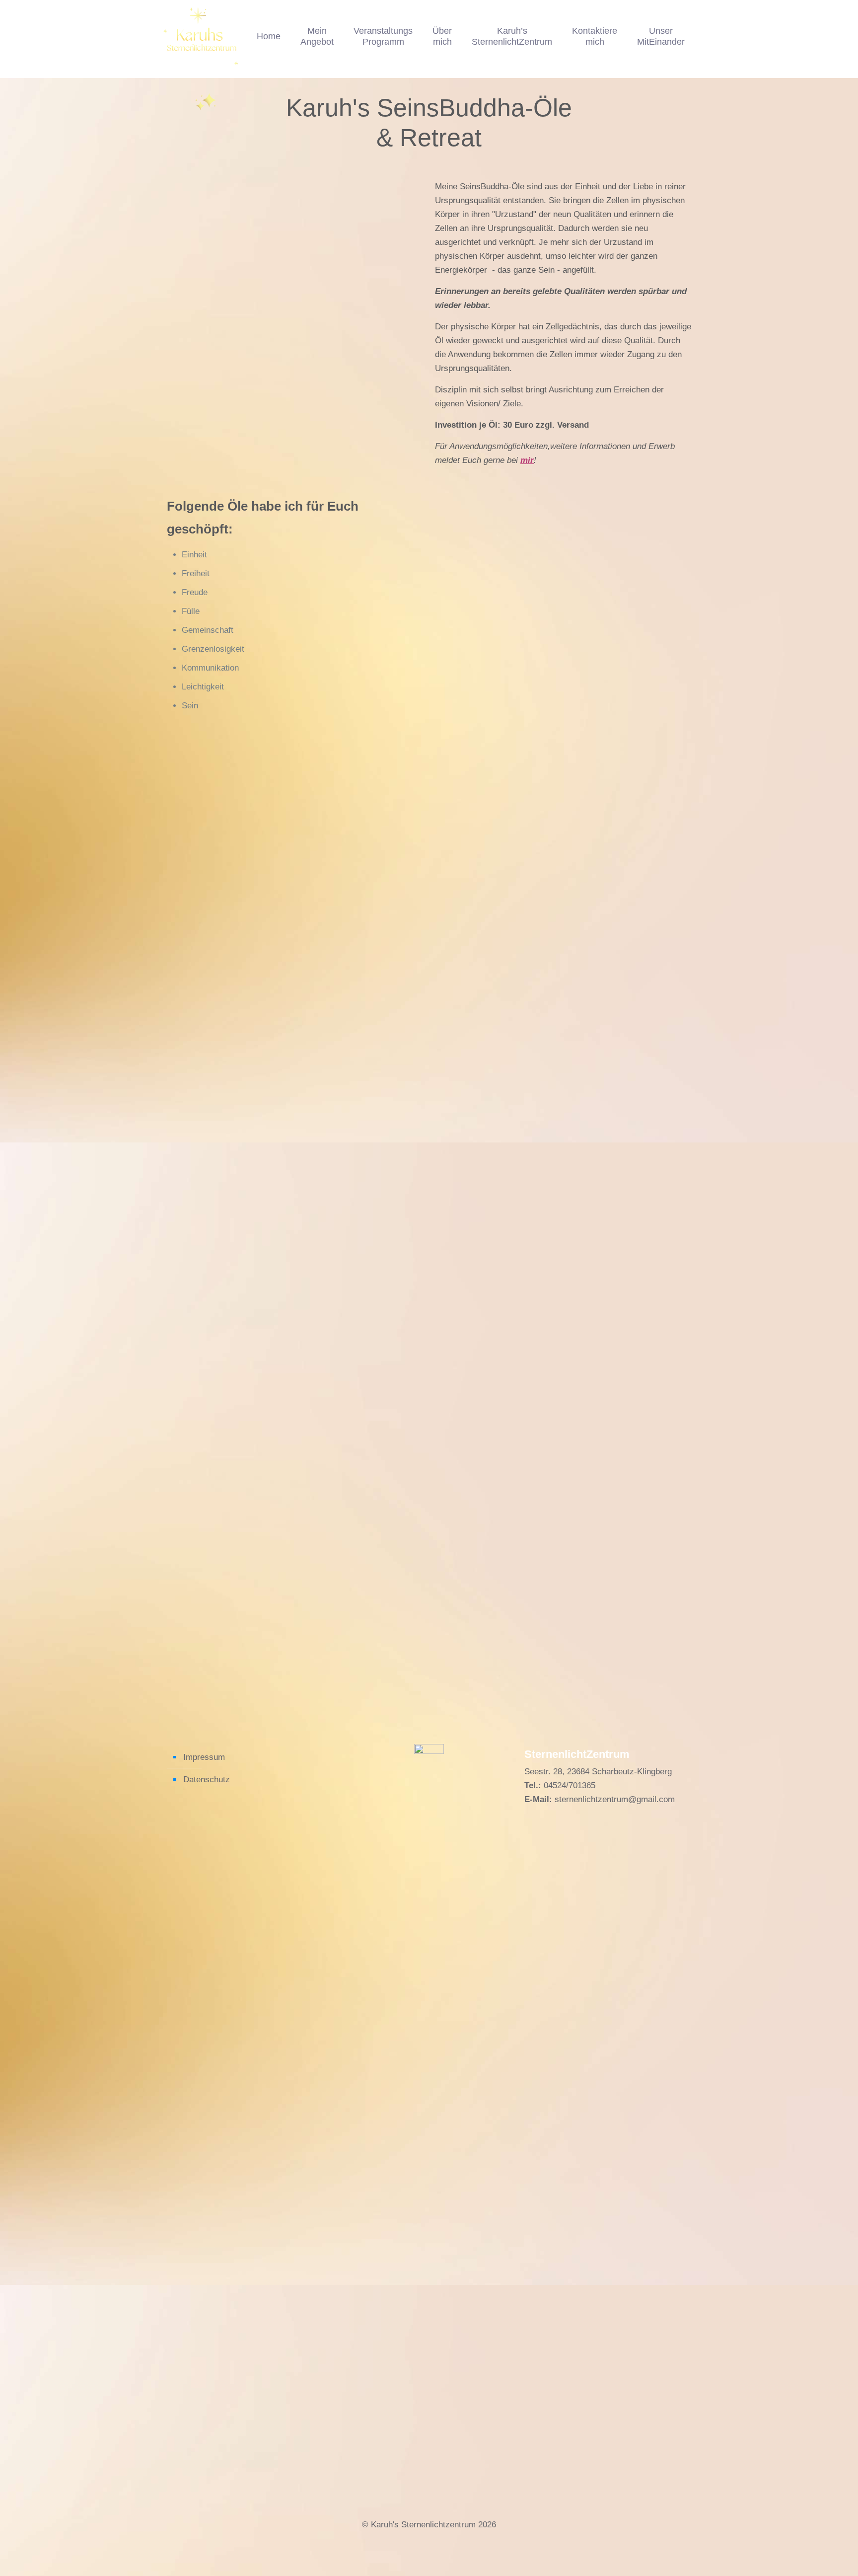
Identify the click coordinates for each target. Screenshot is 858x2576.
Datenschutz (207, 1780)
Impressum (204, 1757)
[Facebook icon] (422, 2542)
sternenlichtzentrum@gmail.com (615, 1799)
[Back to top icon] (810, 2556)
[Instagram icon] (436, 2542)
